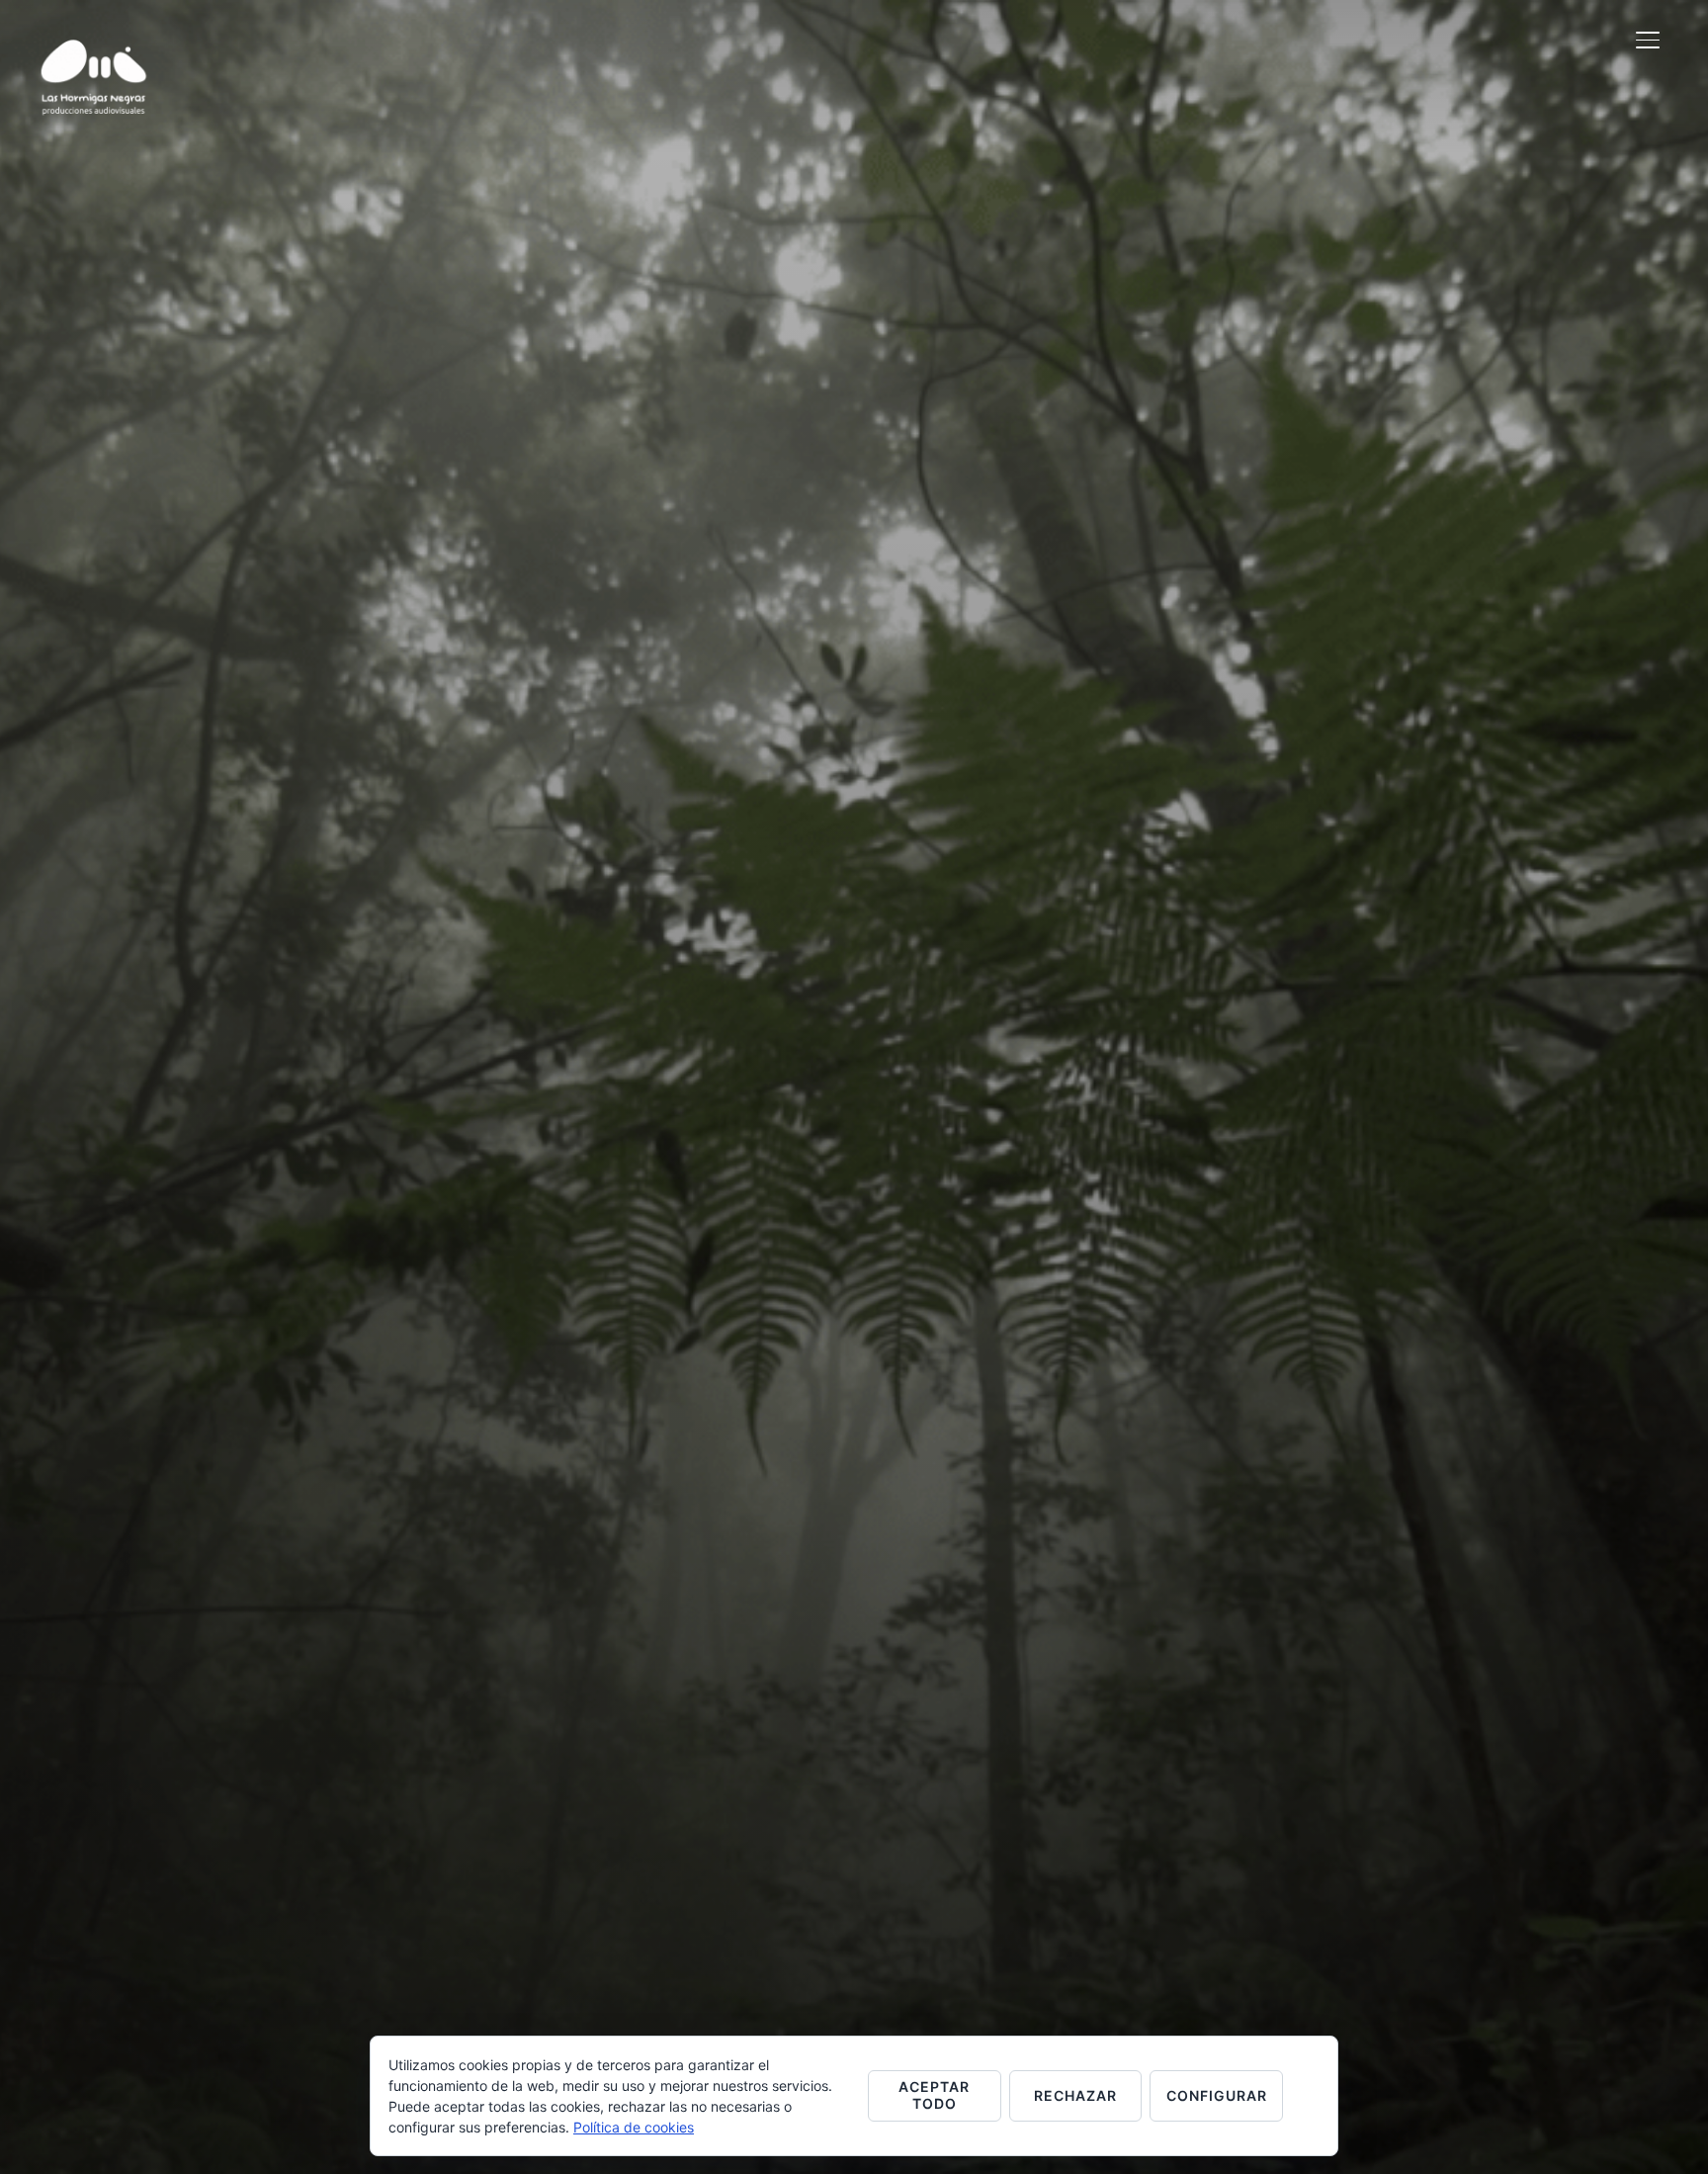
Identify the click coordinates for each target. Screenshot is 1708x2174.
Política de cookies (634, 2127)
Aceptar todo (934, 2095)
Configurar (1217, 2095)
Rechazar (1075, 2095)
